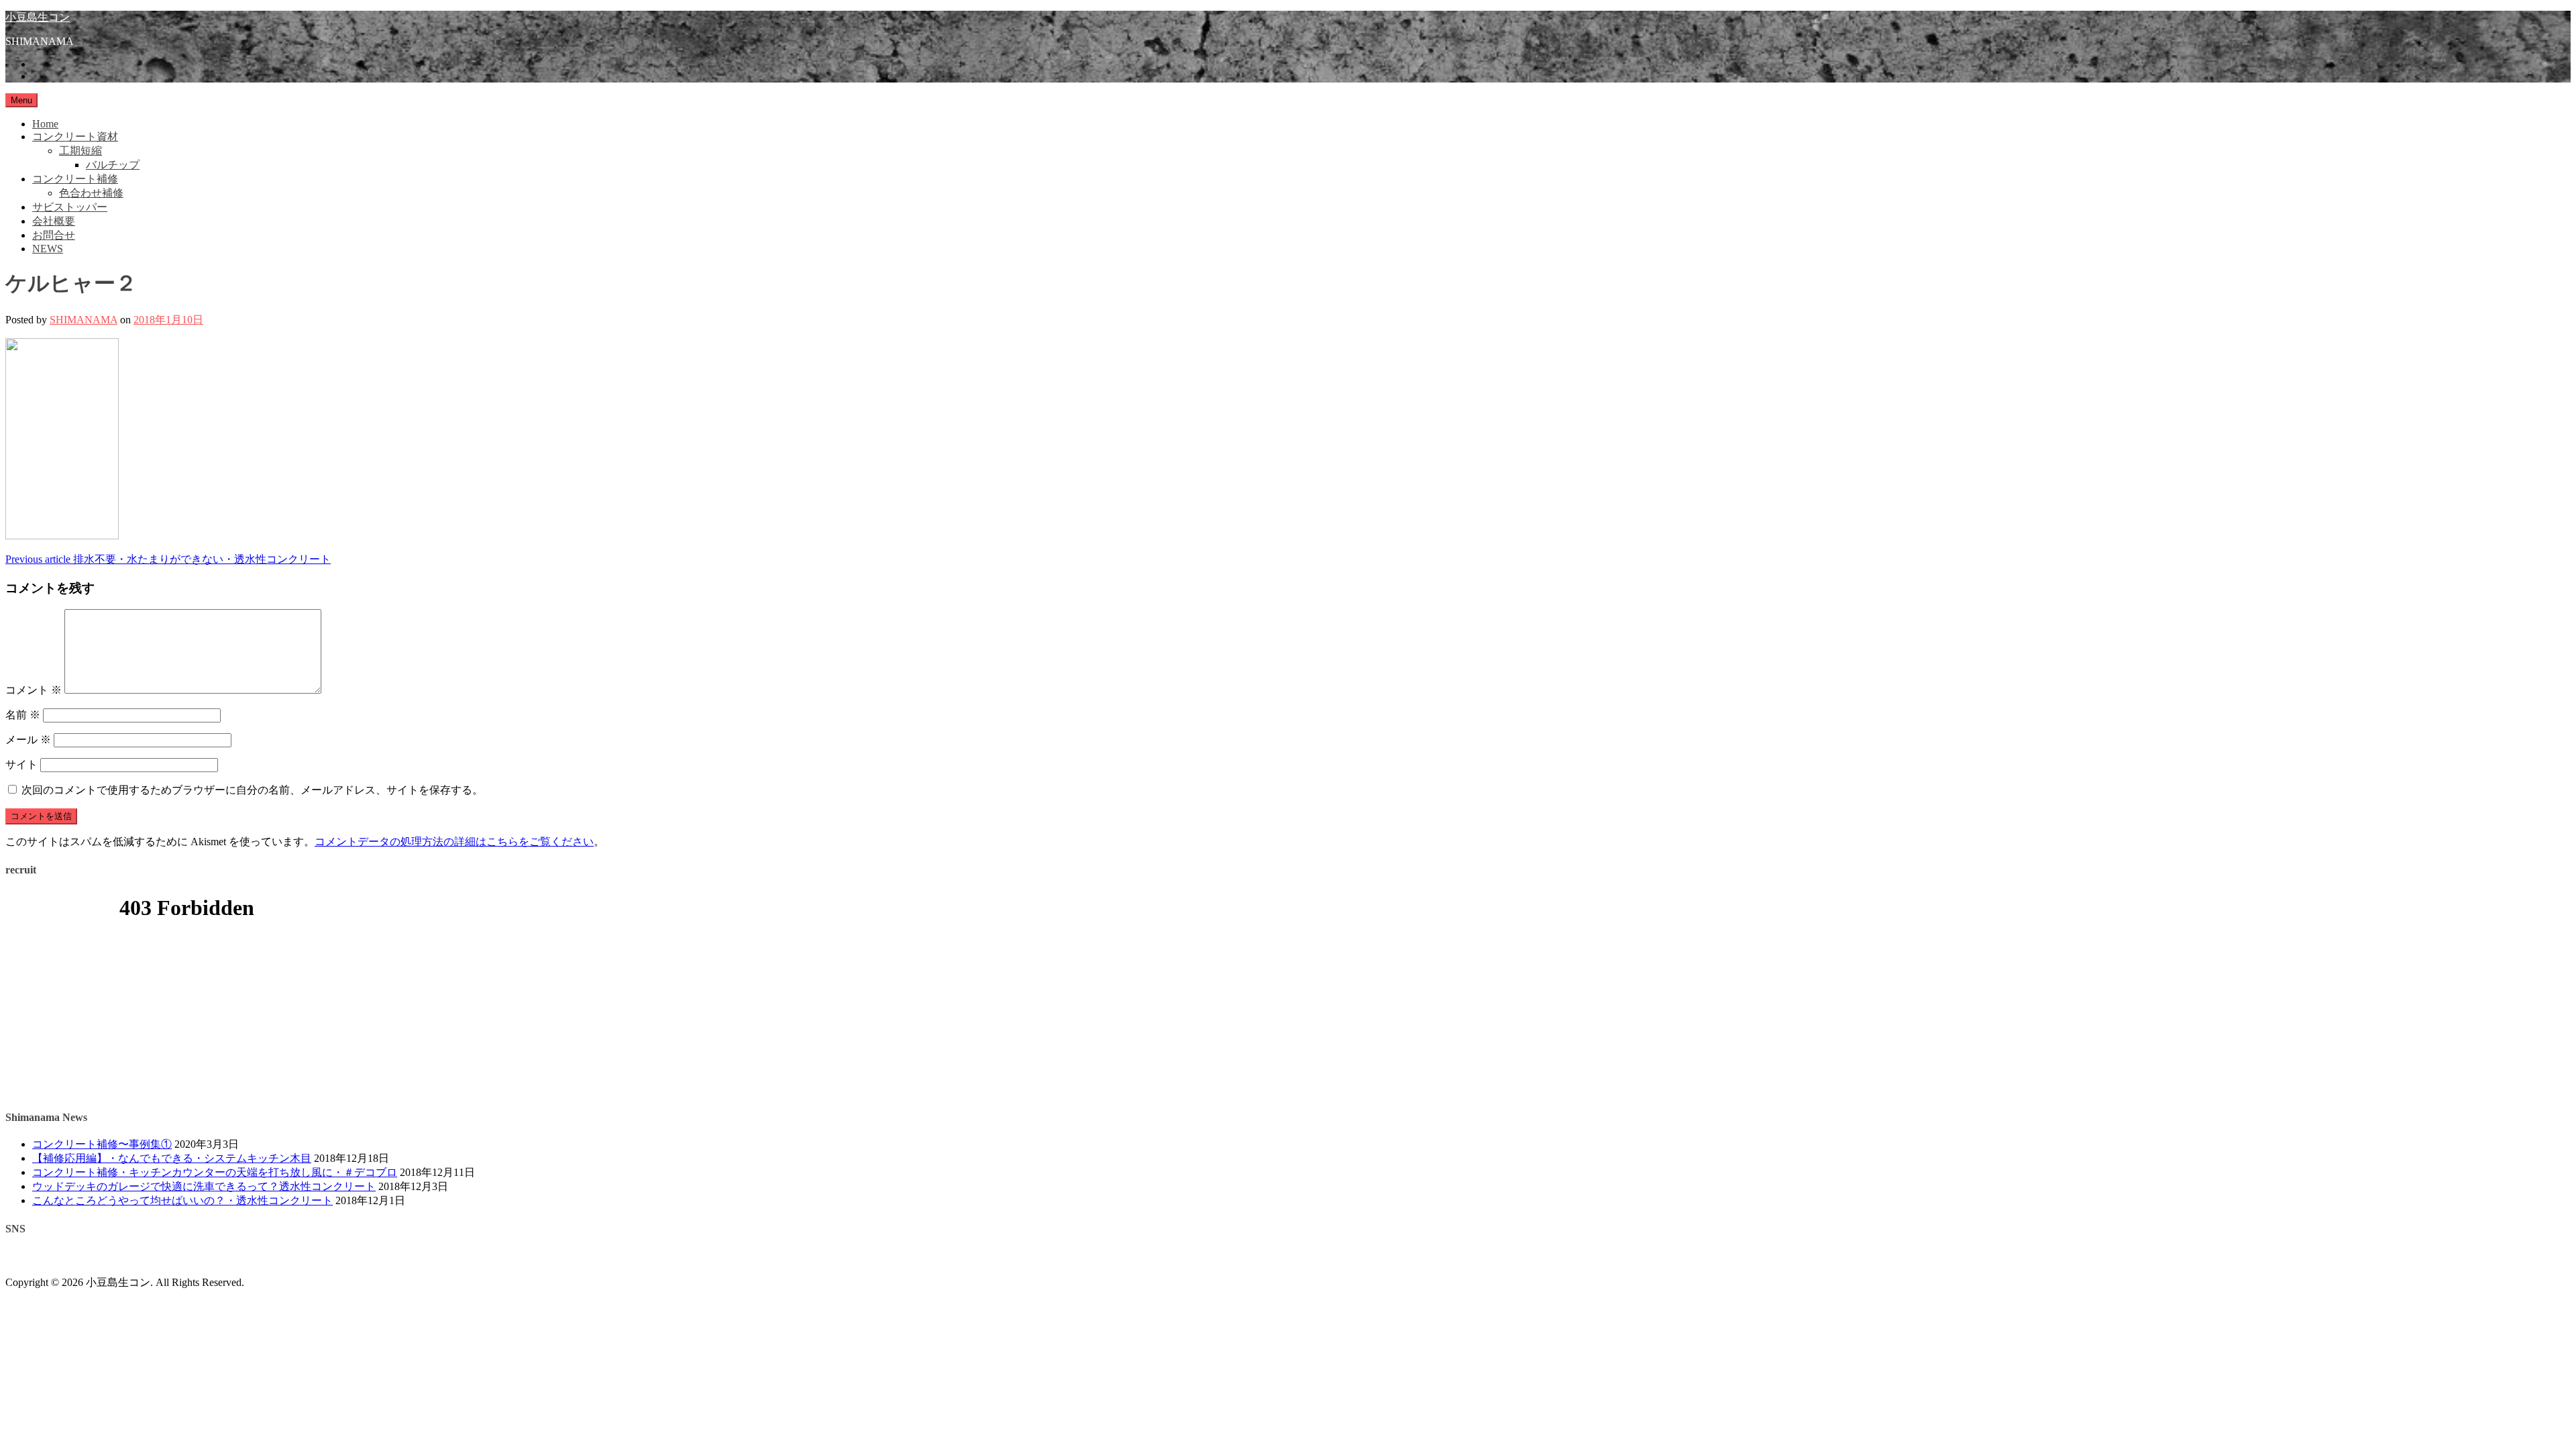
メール (28, 740)
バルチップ (113, 165)
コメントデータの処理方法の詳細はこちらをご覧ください (454, 842)
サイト (21, 764)
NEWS (48, 249)
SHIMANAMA (84, 320)
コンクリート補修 (75, 179)
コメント (34, 690)
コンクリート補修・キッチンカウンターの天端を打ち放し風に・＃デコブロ (215, 1172)
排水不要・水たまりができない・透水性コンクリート (168, 559)
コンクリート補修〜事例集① (102, 1144)
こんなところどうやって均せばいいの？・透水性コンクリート (182, 1200)
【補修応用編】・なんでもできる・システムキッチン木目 (172, 1158)
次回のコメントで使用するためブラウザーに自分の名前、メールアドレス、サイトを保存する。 (252, 790)
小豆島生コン (38, 17)
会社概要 (54, 221)
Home (45, 124)
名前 (23, 715)
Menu (21, 100)
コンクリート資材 (75, 137)
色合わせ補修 (91, 193)
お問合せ (54, 235)
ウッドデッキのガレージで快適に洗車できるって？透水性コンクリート (204, 1186)
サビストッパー (70, 207)
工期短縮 (80, 151)
